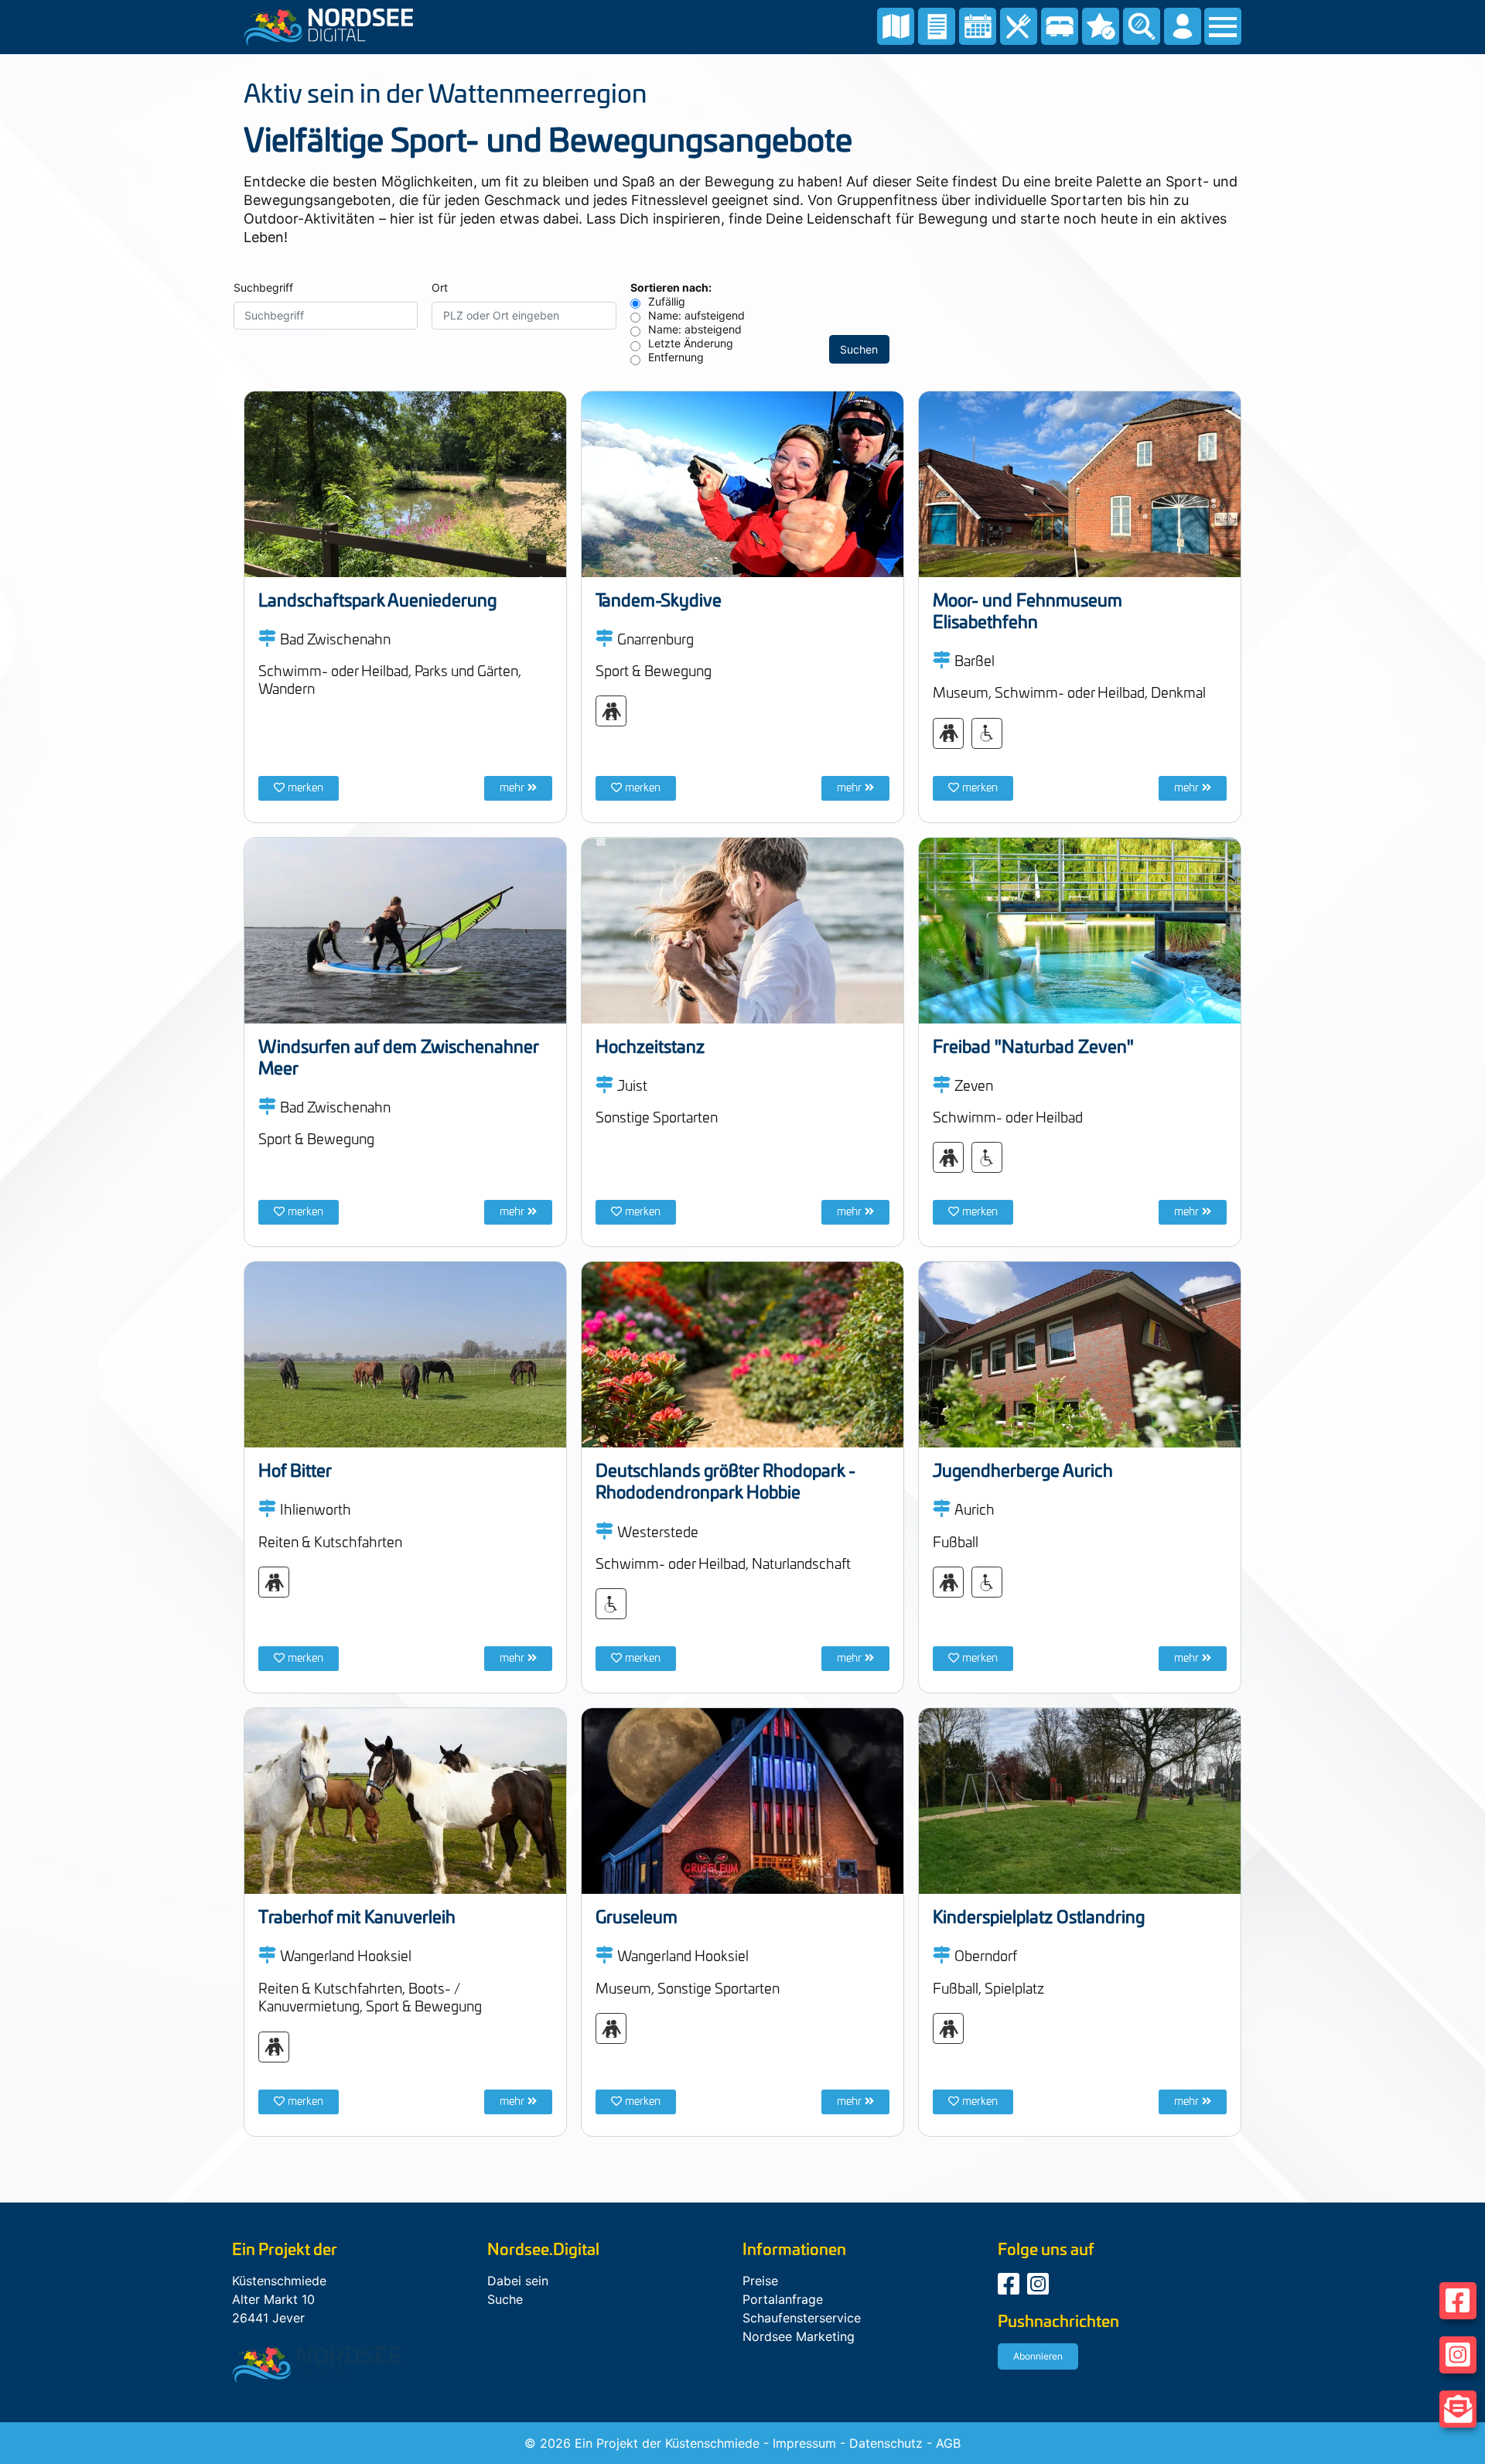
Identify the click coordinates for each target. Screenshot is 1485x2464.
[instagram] (1040, 2288)
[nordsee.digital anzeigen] (329, 26)
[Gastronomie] (1019, 25)
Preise (760, 2281)
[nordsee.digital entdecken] (937, 25)
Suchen (859, 349)
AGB (948, 2443)
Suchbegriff (263, 287)
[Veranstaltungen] (978, 25)
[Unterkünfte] (1060, 25)
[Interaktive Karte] (896, 25)
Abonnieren (1038, 2356)
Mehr (512, 788)
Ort (440, 287)
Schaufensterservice (802, 2318)
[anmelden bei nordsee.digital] (1183, 25)
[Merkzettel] (1101, 25)
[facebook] (1010, 2288)
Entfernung (676, 357)
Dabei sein (518, 2281)
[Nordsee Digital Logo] (317, 2363)
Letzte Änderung (691, 343)
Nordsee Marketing (799, 2336)
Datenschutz (886, 2443)
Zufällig (667, 301)
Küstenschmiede (712, 2443)
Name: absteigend (695, 329)
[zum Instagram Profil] (1458, 2355)
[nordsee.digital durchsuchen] (1142, 25)
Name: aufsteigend (696, 315)
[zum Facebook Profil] (1458, 2301)
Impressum (804, 2443)
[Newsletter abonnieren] (1458, 2409)
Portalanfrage (783, 2299)
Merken (306, 788)
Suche (505, 2299)
